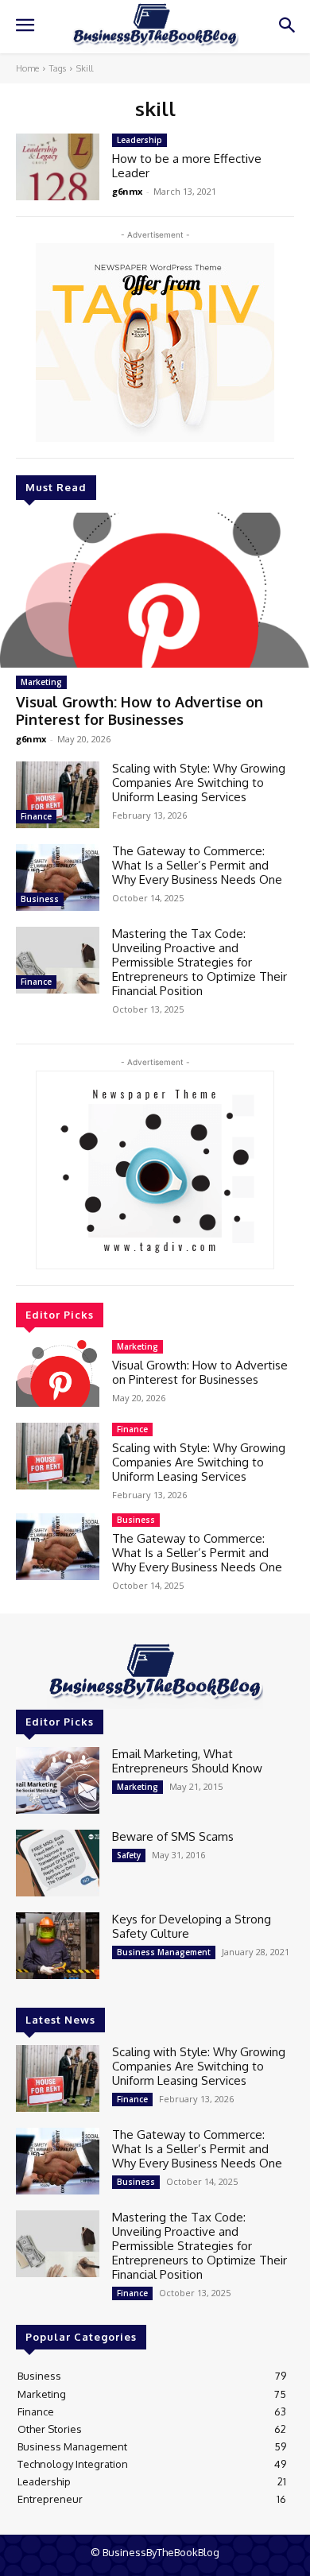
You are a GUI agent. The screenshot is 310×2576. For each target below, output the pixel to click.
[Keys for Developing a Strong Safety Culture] (58, 1946)
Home (27, 68)
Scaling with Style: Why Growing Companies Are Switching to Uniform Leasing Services (199, 782)
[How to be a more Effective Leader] (58, 167)
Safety (129, 1855)
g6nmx (31, 739)
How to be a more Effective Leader (187, 166)
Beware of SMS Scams (173, 1836)
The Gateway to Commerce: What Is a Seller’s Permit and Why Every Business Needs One (197, 865)
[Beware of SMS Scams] (58, 1863)
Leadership (139, 140)
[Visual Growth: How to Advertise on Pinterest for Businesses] (155, 590)
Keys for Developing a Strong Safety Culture (192, 1926)
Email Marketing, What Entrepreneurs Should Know (187, 1761)
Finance (36, 816)
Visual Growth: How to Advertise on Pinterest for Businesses (139, 711)
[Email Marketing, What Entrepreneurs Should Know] (58, 1780)
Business (40, 899)
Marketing (41, 682)
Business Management (164, 1952)
